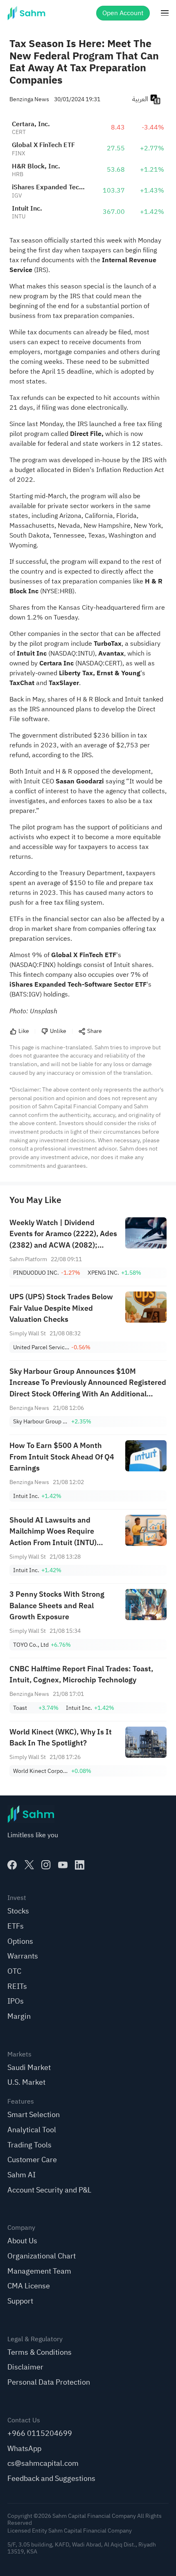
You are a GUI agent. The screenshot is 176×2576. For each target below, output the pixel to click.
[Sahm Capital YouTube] (63, 1865)
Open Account (123, 13)
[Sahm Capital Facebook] (12, 1865)
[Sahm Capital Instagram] (46, 1865)
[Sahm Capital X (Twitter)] (29, 1865)
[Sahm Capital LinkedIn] (80, 1865)
